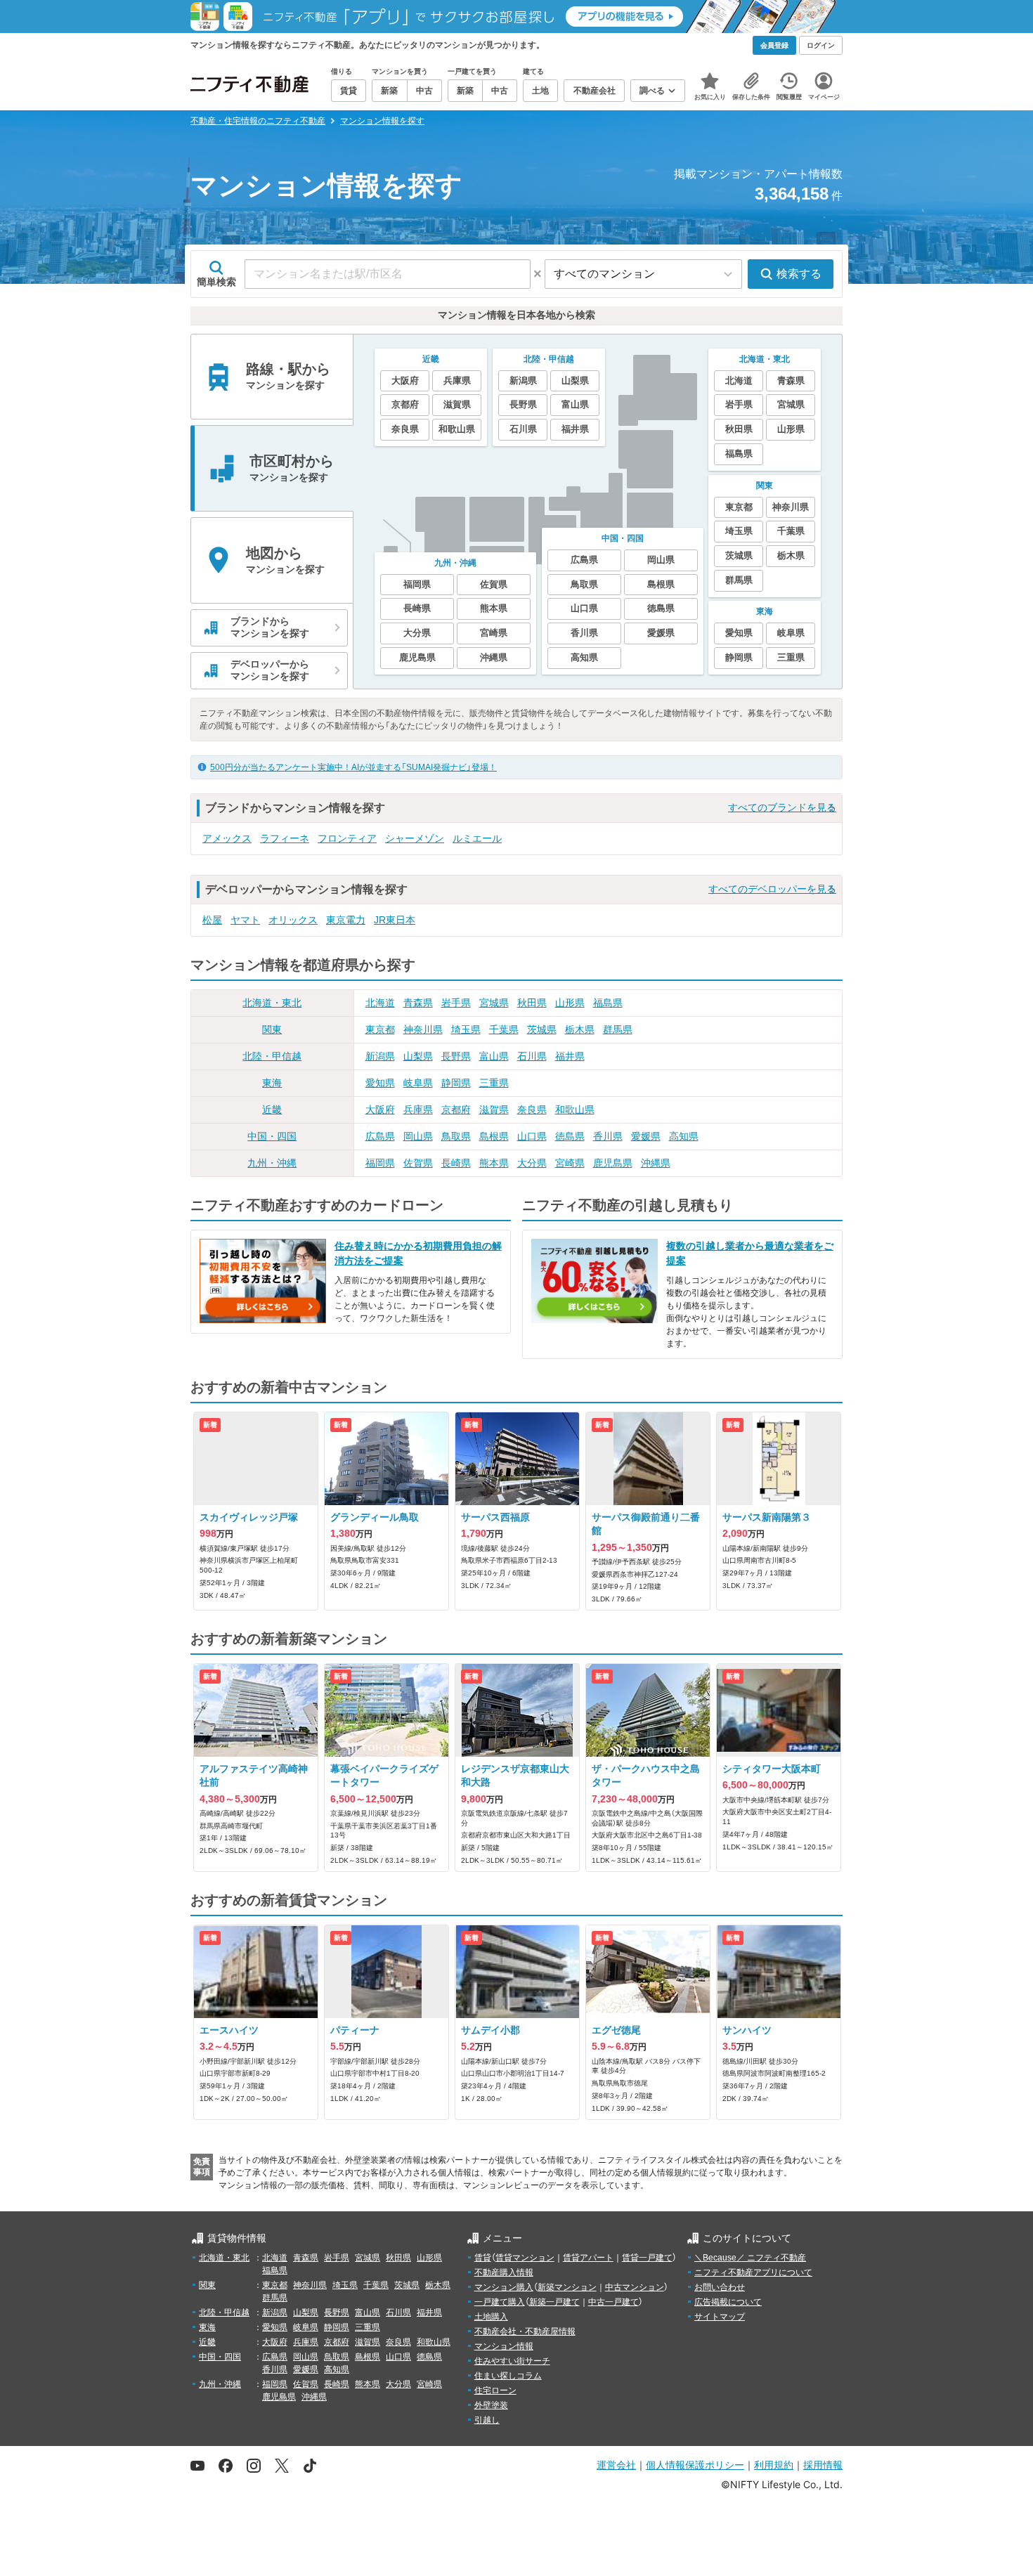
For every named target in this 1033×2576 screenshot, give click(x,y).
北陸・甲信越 (272, 1056)
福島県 (608, 1003)
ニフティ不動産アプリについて (753, 2272)
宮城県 (494, 1003)
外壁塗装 (491, 2405)
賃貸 (483, 2258)
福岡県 (380, 1163)
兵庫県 (418, 1110)
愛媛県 (646, 1136)
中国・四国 (272, 1136)
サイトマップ (720, 2317)
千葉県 (504, 1029)
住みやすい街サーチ (512, 2361)
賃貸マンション (525, 2258)
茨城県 (542, 1029)
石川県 (532, 1056)
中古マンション (635, 2287)
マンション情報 (504, 2346)
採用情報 (823, 2465)
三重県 (494, 1083)
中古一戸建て (613, 2302)
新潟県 (380, 1056)
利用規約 (774, 2465)
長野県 (456, 1056)
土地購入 (491, 2317)
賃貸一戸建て (647, 2258)
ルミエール (477, 838)
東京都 (380, 1029)
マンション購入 (504, 2287)
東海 (272, 1083)
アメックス (227, 838)
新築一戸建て (554, 2302)
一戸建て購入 (500, 2302)
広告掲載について (728, 2302)
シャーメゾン (415, 838)
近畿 (272, 1110)
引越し (487, 2420)
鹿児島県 (613, 1163)
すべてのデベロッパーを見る (772, 889)
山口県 (532, 1136)
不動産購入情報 (504, 2272)
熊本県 (494, 1163)
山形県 (570, 1003)
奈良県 (532, 1110)
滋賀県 (494, 1110)
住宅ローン (495, 2390)
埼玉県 (466, 1029)
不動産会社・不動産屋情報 (525, 2331)
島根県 (494, 1136)
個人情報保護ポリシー (695, 2465)
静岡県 (456, 1083)
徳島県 (570, 1136)
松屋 (212, 920)
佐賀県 (418, 1163)
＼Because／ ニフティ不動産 (750, 2258)
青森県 (418, 1003)
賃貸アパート (588, 2258)
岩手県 (456, 1003)
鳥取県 (456, 1136)
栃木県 (580, 1029)
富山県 (494, 1056)
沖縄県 (656, 1163)
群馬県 (618, 1029)
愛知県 (380, 1083)
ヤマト (245, 920)
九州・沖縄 (272, 1163)
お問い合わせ (720, 2287)
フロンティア (347, 838)
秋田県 (532, 1003)
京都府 (456, 1110)
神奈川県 (423, 1029)
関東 (272, 1029)
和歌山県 (575, 1110)
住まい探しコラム (508, 2376)
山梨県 (418, 1056)
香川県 (608, 1136)
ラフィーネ (285, 838)
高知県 (684, 1136)
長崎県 (456, 1163)
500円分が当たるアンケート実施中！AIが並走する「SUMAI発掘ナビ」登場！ (353, 767)
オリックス (293, 920)
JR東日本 (395, 920)
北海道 (380, 1003)
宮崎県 (570, 1163)
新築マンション (567, 2287)
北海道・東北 (272, 1003)
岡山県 (418, 1136)
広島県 (380, 1136)
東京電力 (346, 920)
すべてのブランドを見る (782, 807)
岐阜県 (418, 1083)
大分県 (532, 1163)
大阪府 (380, 1110)
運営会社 (616, 2465)
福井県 (570, 1056)
